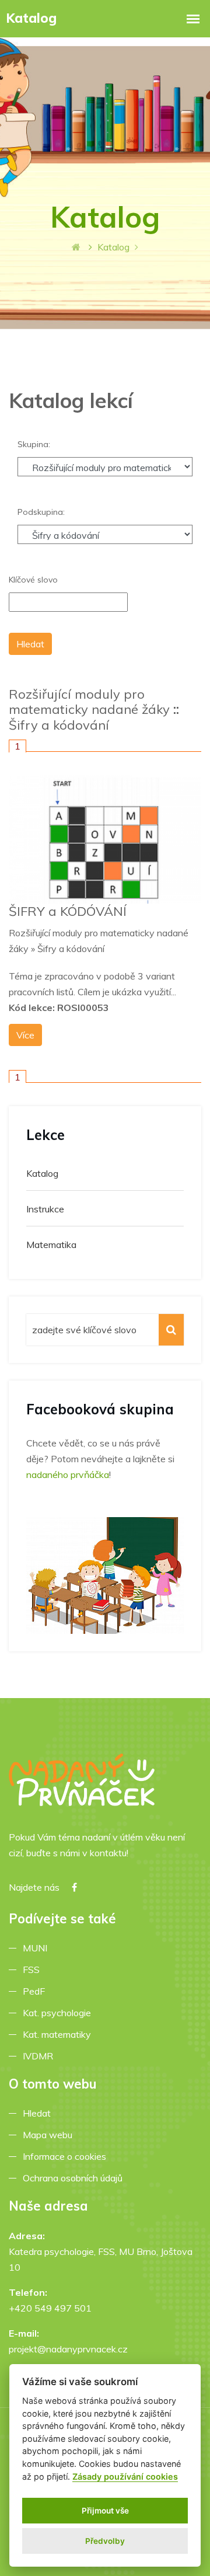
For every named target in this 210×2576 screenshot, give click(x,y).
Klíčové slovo (33, 580)
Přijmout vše (105, 2511)
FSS (34, 1970)
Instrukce (45, 1209)
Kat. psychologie (59, 2013)
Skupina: (34, 444)
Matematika (51, 1245)
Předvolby (105, 2541)
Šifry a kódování (59, 725)
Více (25, 1035)
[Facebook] (74, 1887)
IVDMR (38, 2056)
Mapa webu (50, 2135)
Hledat (39, 2113)
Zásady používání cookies (125, 2476)
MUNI (37, 1948)
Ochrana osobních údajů (75, 2178)
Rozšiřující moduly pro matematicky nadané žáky (89, 702)
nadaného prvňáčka (68, 1475)
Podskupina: (41, 512)
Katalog (42, 1173)
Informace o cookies (67, 2156)
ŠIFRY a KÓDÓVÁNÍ (68, 911)
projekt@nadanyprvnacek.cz (68, 2349)
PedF (36, 1991)
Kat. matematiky (59, 2034)
